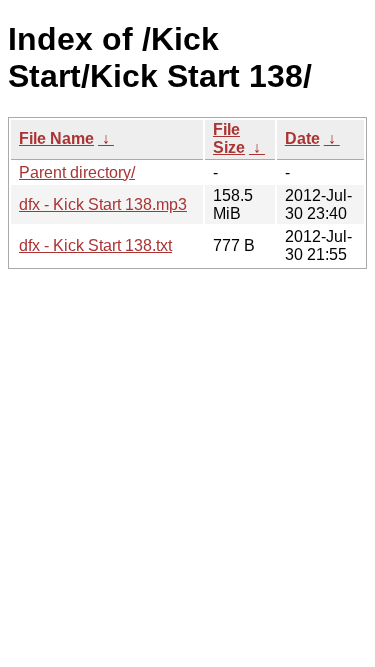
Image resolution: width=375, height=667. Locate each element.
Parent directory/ (77, 172)
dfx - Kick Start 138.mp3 (103, 204)
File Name (56, 138)
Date (302, 138)
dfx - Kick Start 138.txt (95, 245)
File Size (229, 138)
